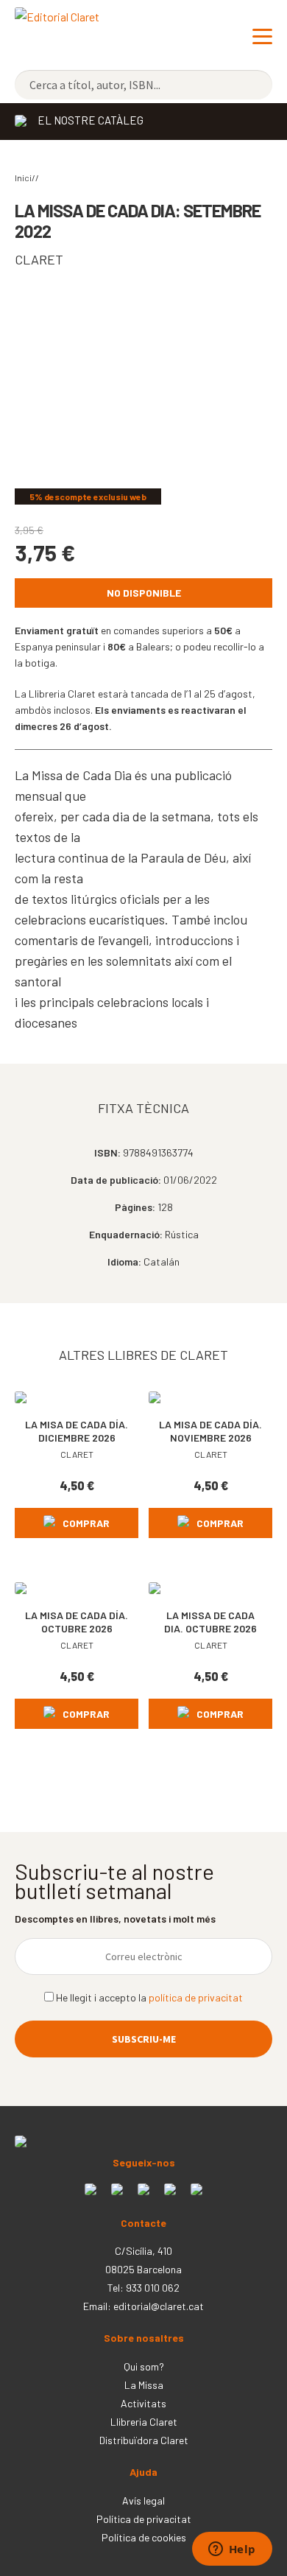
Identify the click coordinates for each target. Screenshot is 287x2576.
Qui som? (144, 2366)
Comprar (86, 1523)
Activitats (143, 2403)
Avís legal (143, 2500)
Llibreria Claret (144, 2422)
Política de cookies (144, 2537)
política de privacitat (196, 1997)
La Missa (144, 2385)
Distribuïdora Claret (144, 2440)
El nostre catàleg (91, 120)
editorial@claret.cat (159, 2306)
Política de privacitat (144, 2519)
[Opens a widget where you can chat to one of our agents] (232, 2550)
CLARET (39, 259)
